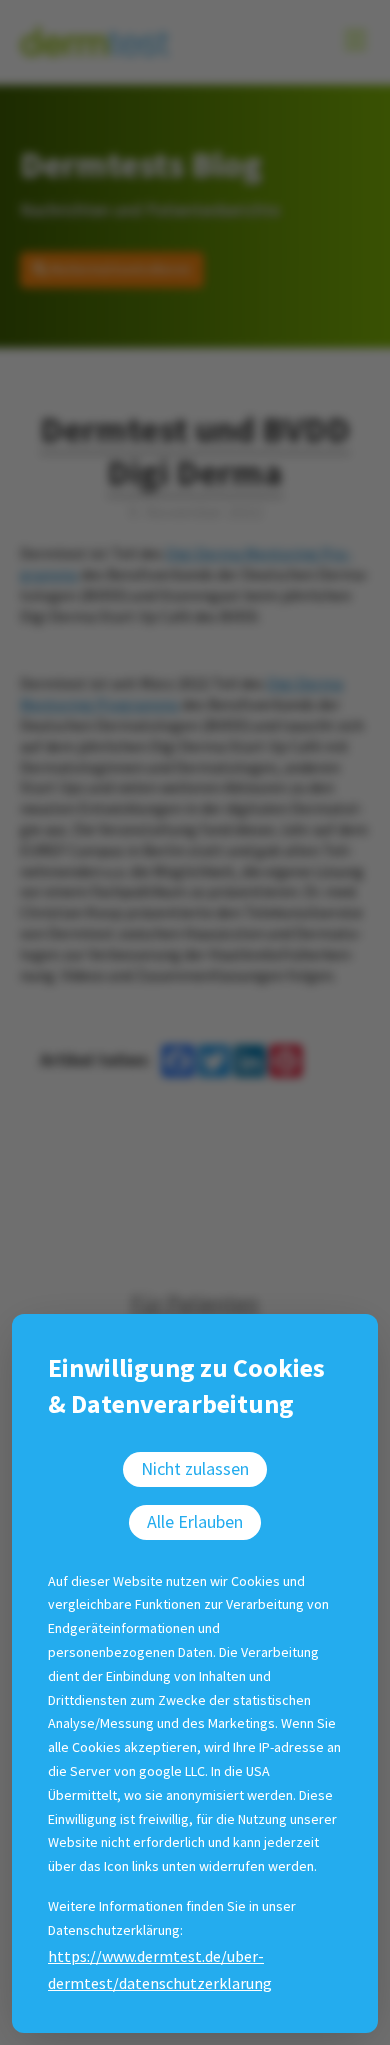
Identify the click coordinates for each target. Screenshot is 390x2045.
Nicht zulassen (195, 1468)
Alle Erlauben (195, 1521)
